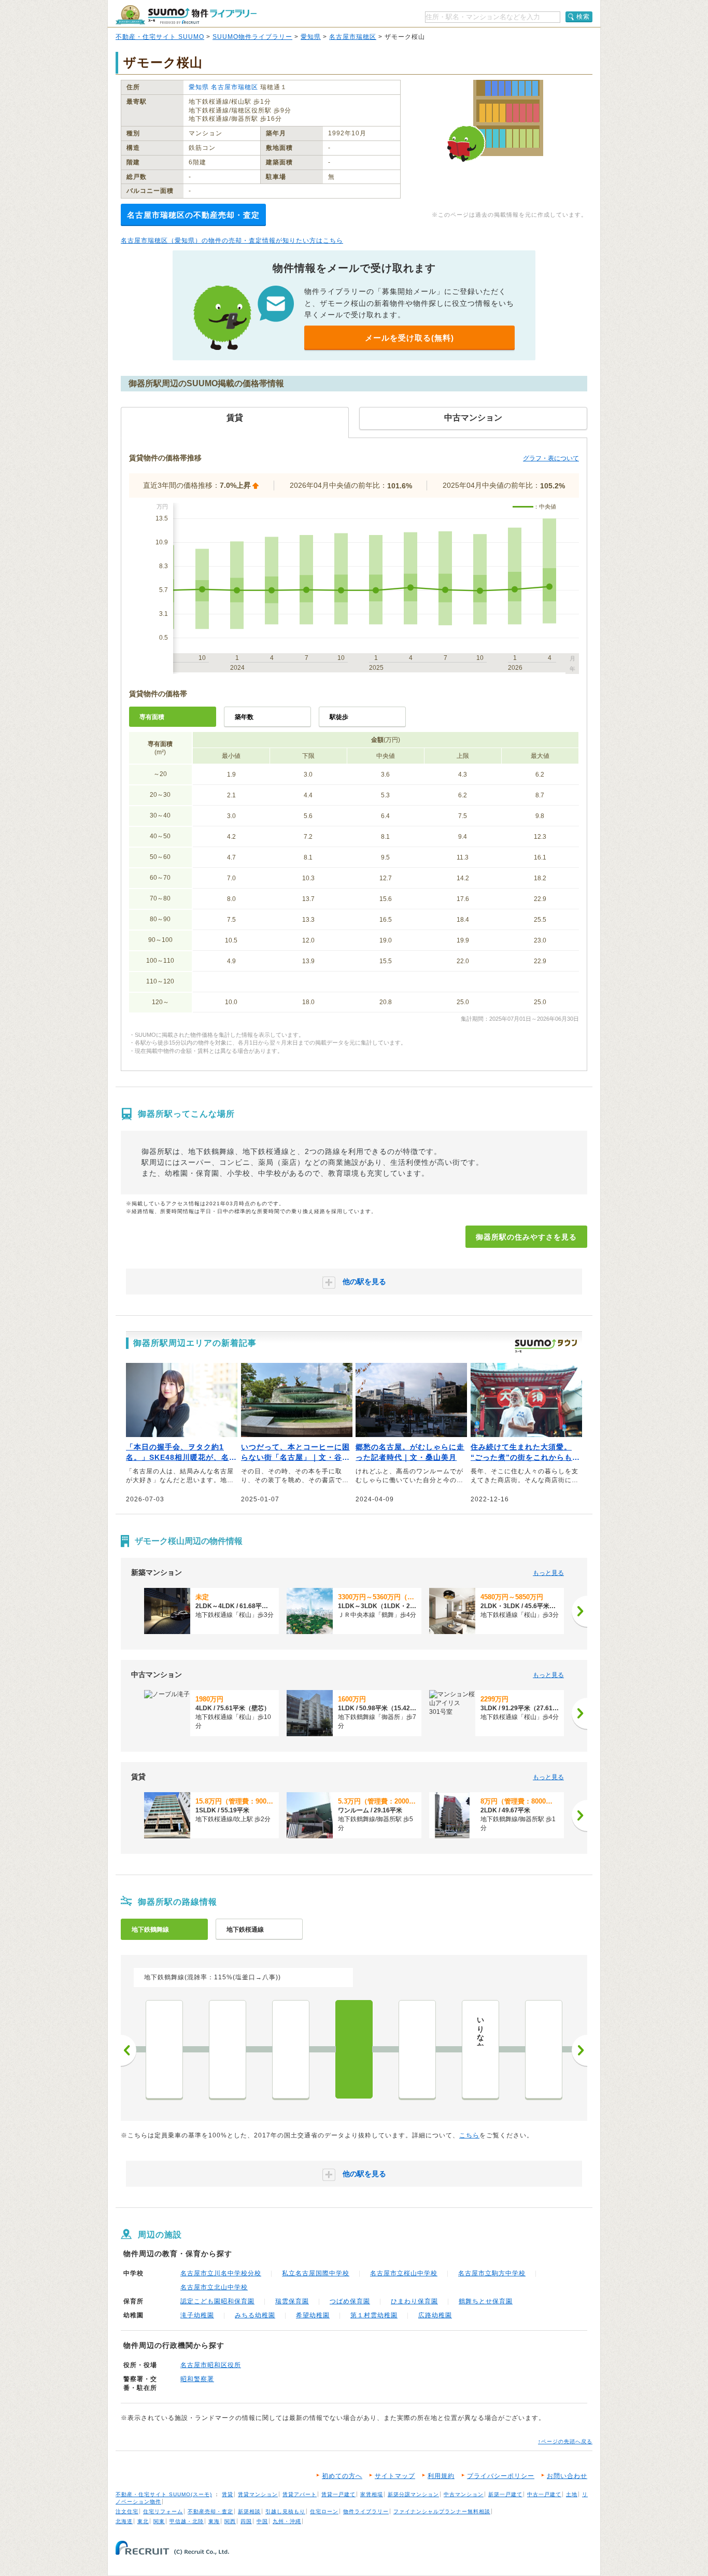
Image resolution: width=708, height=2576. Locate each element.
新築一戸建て (505, 2494)
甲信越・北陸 (187, 2521)
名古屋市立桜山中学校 (404, 2273)
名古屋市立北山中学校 (214, 2287)
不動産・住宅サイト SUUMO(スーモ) (164, 2494)
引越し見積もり (285, 2511)
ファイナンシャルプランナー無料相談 (442, 2511)
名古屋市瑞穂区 (353, 37)
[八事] (544, 2049)
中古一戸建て (544, 2494)
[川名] (417, 2049)
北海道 (124, 2521)
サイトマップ (395, 2476)
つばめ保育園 (350, 2301)
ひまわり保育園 (414, 2301)
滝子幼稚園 (197, 2315)
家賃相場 (372, 2494)
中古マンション (464, 2494)
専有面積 (152, 717)
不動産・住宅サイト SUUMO (160, 37)
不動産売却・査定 (210, 2511)
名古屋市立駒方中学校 (492, 2273)
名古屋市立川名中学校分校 (221, 2273)
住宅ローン (324, 2511)
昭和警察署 (197, 2379)
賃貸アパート (300, 2494)
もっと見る (548, 1573)
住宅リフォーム (163, 2511)
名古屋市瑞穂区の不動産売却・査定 (193, 215)
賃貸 (228, 2494)
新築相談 (249, 2511)
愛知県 (311, 37)
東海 (214, 2521)
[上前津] (164, 2049)
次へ (579, 2050)
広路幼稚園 (435, 2315)
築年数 (244, 717)
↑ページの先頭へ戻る (565, 2441)
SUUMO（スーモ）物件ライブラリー (186, 15)
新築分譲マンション (413, 2494)
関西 (230, 2521)
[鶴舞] (228, 2049)
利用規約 (441, 2476)
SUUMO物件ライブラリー (252, 37)
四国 (246, 2521)
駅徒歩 (339, 717)
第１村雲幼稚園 (374, 2315)
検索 (583, 17)
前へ (129, 2050)
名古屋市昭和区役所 (211, 2365)
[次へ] (579, 1611)
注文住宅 (127, 2511)
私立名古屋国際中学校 (316, 2273)
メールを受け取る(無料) (409, 338)
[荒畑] (291, 2049)
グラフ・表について (551, 458)
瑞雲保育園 (292, 2301)
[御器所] (354, 2049)
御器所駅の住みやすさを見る (526, 1237)
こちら (469, 2135)
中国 (262, 2521)
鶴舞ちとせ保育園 (486, 2301)
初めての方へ (342, 2476)
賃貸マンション (258, 2494)
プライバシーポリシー (501, 2476)
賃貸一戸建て (338, 2494)
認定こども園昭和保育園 (217, 2301)
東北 (143, 2521)
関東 (159, 2521)
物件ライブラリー (366, 2511)
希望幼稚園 (313, 2315)
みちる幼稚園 (255, 2315)
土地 (572, 2494)
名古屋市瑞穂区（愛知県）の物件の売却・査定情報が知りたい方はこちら (232, 241)
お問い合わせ (567, 2476)
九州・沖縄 (287, 2521)
